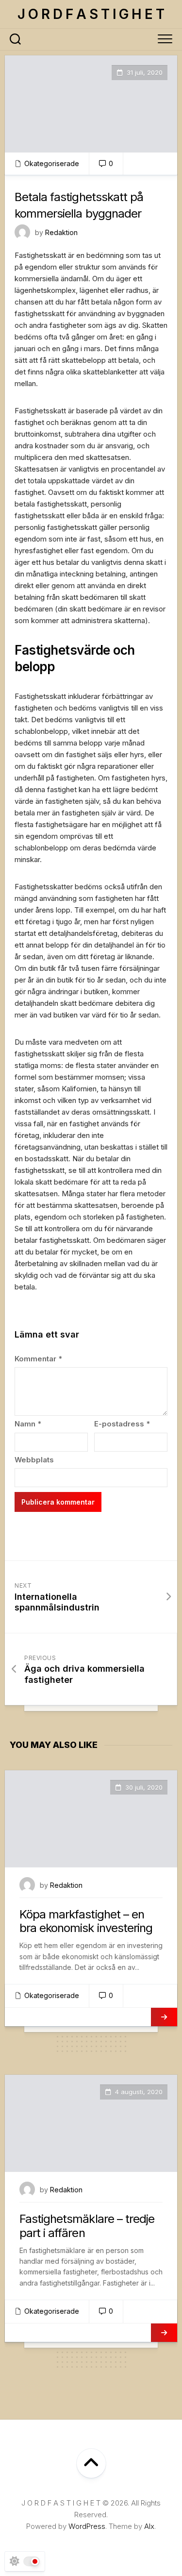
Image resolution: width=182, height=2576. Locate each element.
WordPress (87, 2526)
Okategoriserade (52, 163)
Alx (149, 2526)
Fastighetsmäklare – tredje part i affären (87, 2226)
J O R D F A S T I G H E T (91, 14)
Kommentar (38, 1359)
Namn (28, 1424)
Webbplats (34, 1460)
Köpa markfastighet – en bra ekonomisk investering (86, 1921)
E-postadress (122, 1424)
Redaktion (61, 232)
